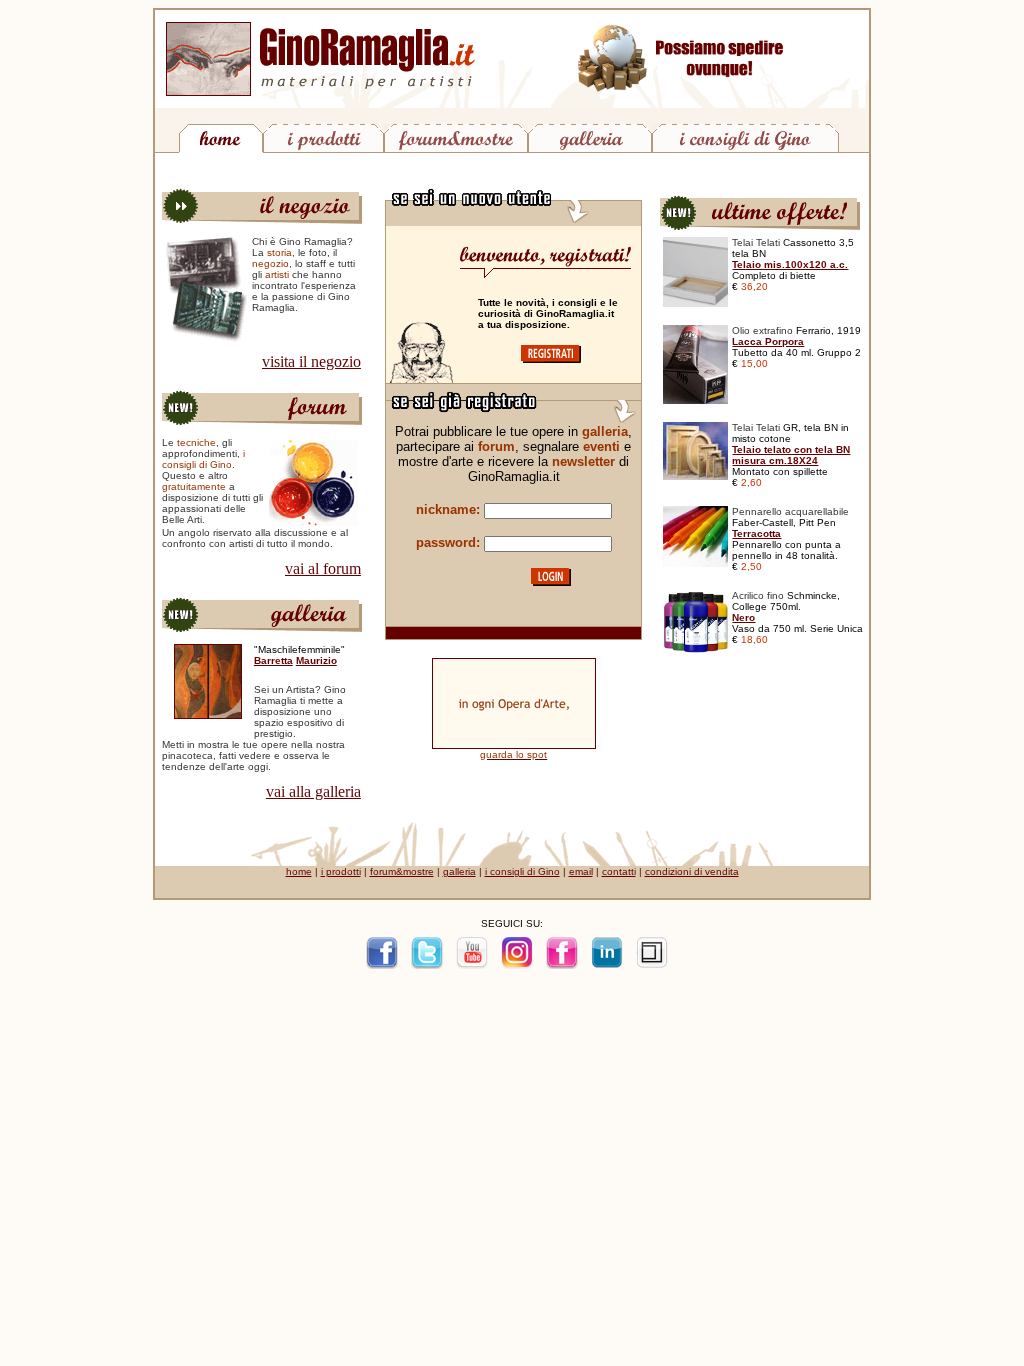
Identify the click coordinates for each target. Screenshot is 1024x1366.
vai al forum (323, 568)
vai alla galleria (313, 791)
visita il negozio (311, 361)
